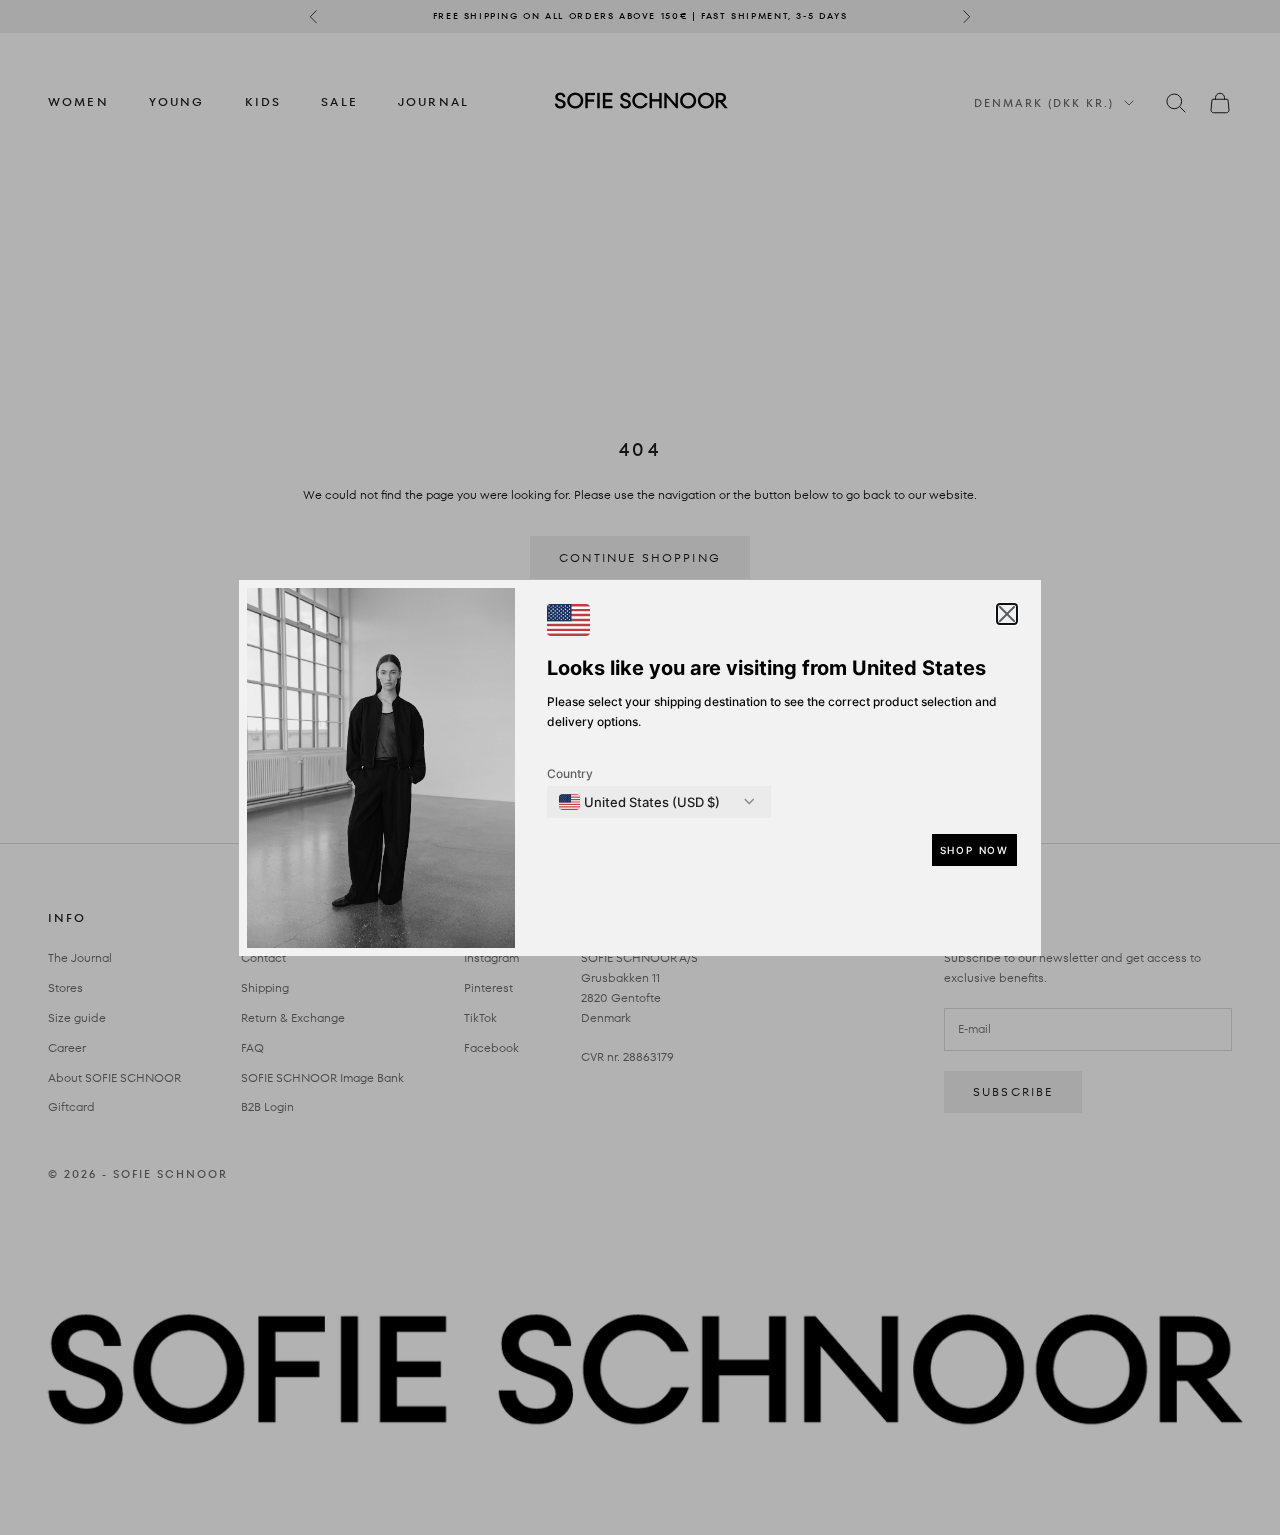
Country (570, 773)
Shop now (974, 850)
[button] (1007, 614)
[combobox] (639, 802)
